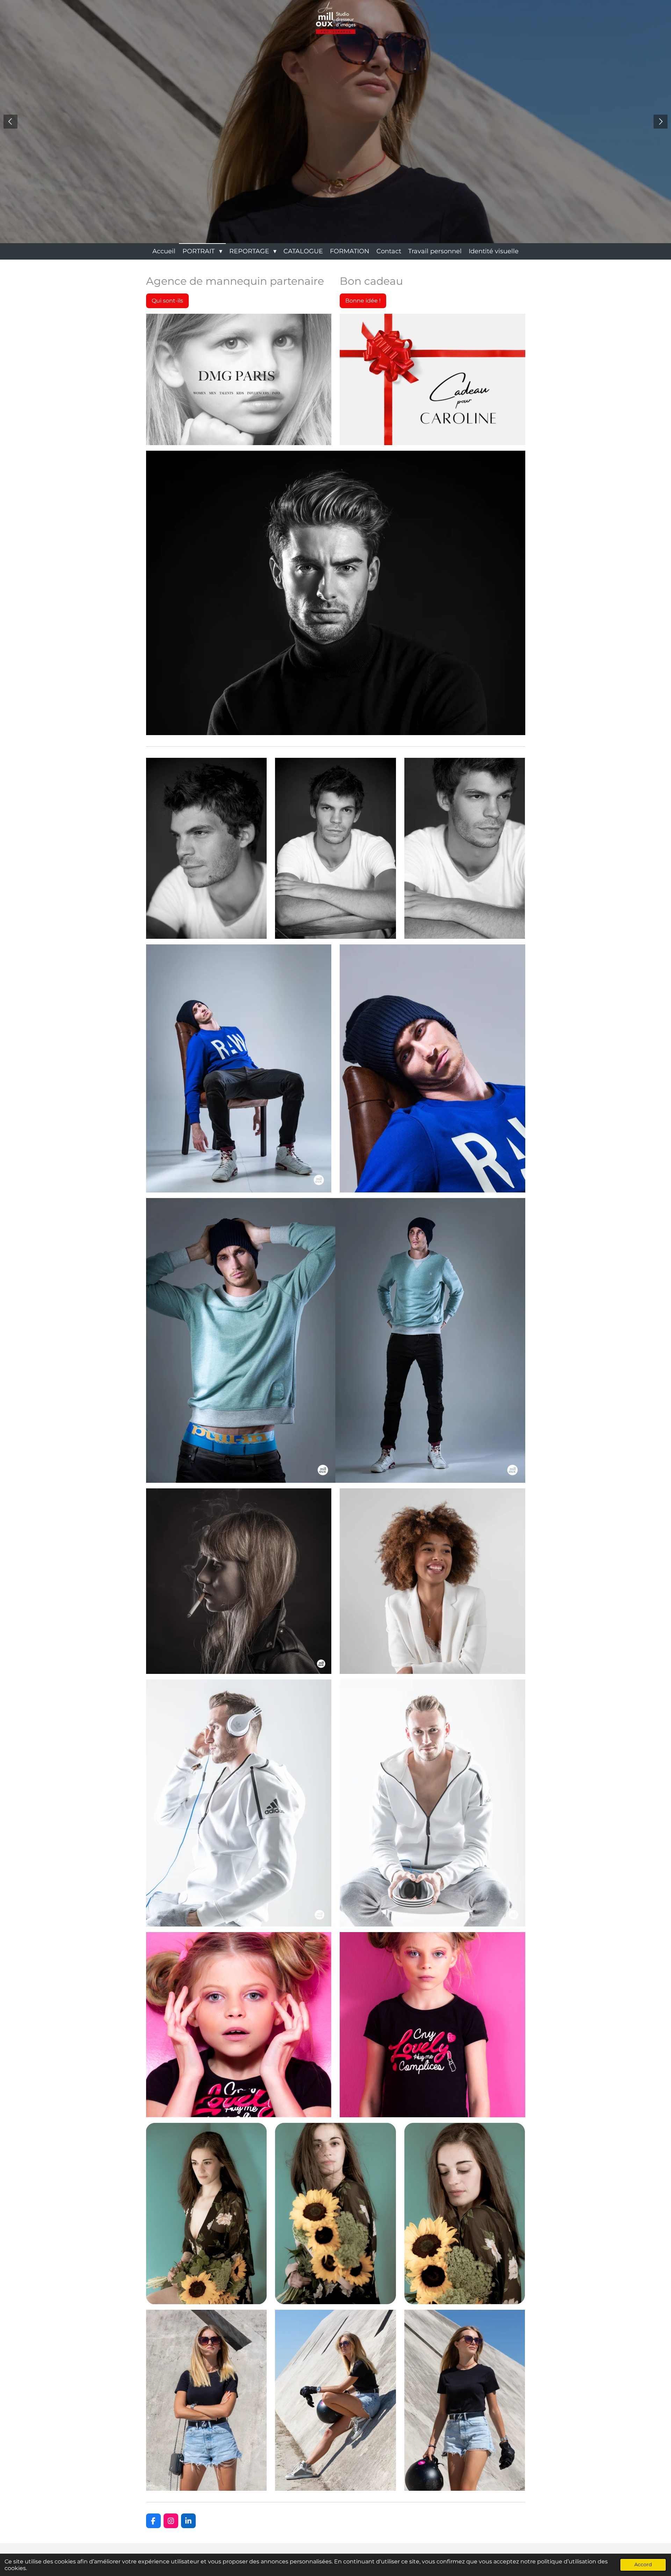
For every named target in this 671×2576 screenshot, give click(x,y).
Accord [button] (643, 2564)
